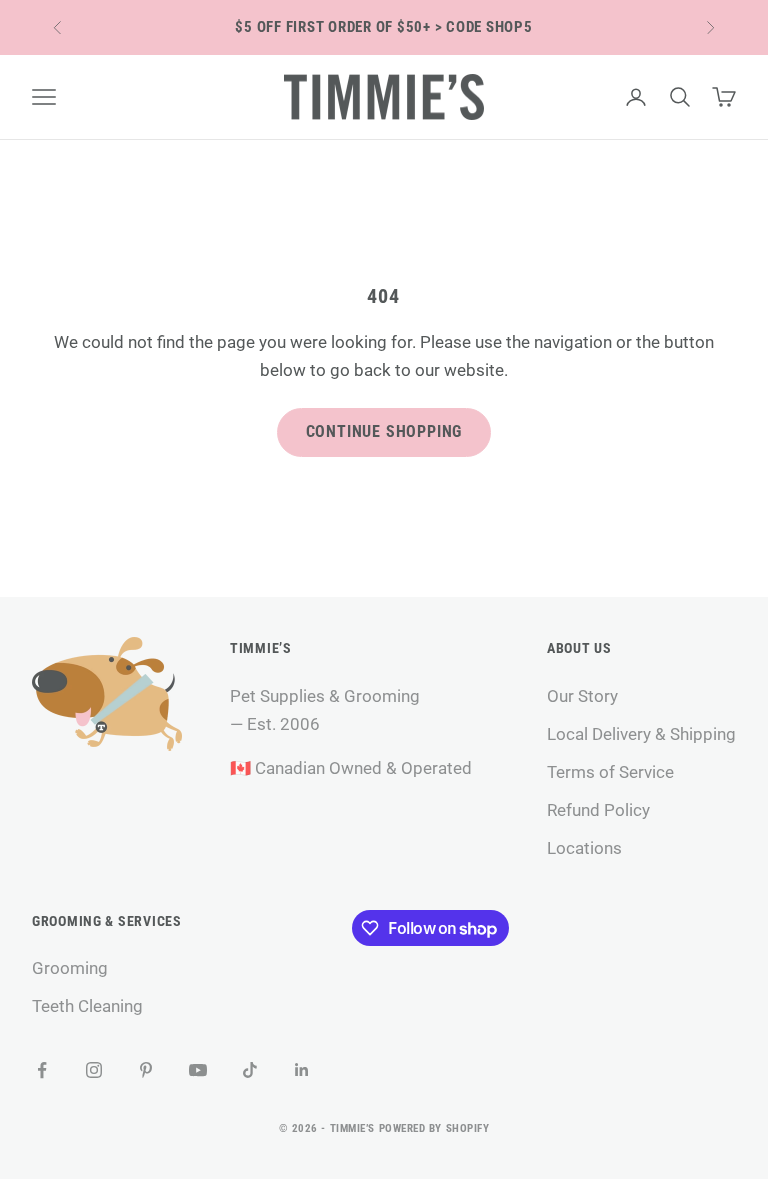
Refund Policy (598, 810)
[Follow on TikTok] (250, 1070)
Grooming (70, 968)
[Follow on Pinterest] (146, 1070)
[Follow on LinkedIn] (302, 1070)
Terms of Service (610, 772)
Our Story (582, 696)
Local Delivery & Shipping (641, 734)
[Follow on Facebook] (42, 1070)
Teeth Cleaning (87, 1006)
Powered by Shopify (434, 1128)
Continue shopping (384, 431)
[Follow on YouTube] (198, 1070)
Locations (584, 848)
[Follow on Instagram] (94, 1070)
